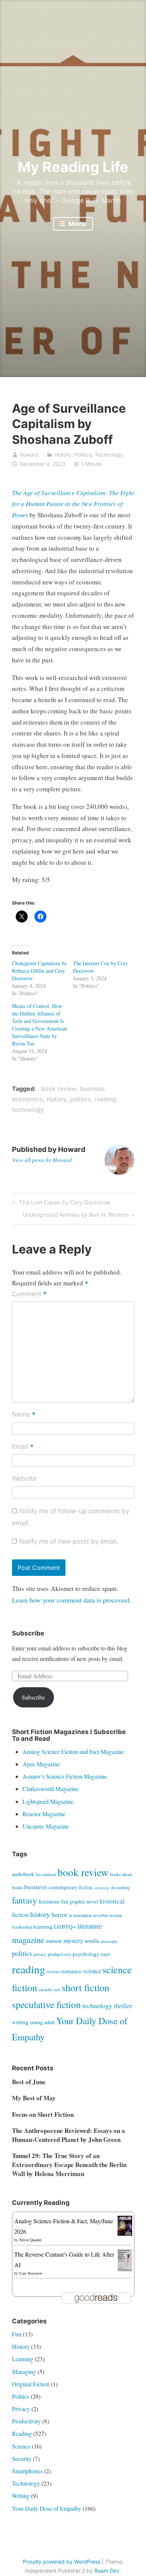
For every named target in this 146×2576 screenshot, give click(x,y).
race (105, 1954)
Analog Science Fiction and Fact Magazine (73, 1752)
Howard (29, 455)
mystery (73, 1940)
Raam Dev (107, 2571)
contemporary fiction (71, 1887)
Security (22, 2458)
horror (60, 1915)
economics (27, 1099)
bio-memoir (46, 1874)
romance (72, 1971)
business (92, 1089)
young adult (42, 2022)
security (45, 1989)
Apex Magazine (41, 1764)
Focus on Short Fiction (43, 2114)
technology (28, 1110)
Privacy (21, 2409)
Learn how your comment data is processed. (72, 1600)
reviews (53, 1972)
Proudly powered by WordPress (62, 2562)
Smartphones (27, 2471)
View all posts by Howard (42, 1160)
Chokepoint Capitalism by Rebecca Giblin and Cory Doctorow (39, 971)
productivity (60, 1954)
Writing (21, 2496)
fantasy (25, 1900)
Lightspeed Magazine (48, 1801)
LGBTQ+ (65, 1926)
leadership (22, 1927)
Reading (22, 2433)
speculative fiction (46, 2004)
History (63, 455)
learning (43, 1926)
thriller (123, 2006)
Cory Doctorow (31, 2273)
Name (24, 1415)
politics (80, 1099)
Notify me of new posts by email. (69, 1541)
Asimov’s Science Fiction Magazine (65, 1776)
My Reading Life (73, 167)
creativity (102, 1888)
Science (21, 2446)
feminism (49, 1901)
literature (90, 1926)
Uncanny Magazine (46, 1826)
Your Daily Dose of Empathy (47, 2508)
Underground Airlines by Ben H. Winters (76, 1216)
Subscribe (33, 1697)
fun (65, 1901)
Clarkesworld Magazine (51, 1789)
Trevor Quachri (30, 2240)
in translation (80, 1915)
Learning (23, 2359)
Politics (83, 455)
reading (105, 1099)
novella (92, 1941)
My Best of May (34, 2098)
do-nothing (121, 1888)
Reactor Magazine (44, 1814)
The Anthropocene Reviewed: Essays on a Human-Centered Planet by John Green (69, 2135)
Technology (109, 455)
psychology (86, 1954)
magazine (28, 1939)
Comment (29, 1294)
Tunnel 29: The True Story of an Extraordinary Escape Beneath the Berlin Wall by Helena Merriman (69, 2165)
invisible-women (108, 1915)
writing (20, 2022)
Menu (77, 224)
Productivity (26, 2421)
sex (57, 1989)
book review (59, 1089)
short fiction (86, 1987)
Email (23, 1447)
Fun (17, 2334)
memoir (54, 1941)
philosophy (109, 1941)
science (92, 1971)
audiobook (23, 1874)
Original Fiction (31, 2384)
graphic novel (84, 1901)
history (56, 1099)
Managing (24, 2372)
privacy (40, 1954)
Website (24, 1478)
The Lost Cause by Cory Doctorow (63, 1204)
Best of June (29, 2082)
